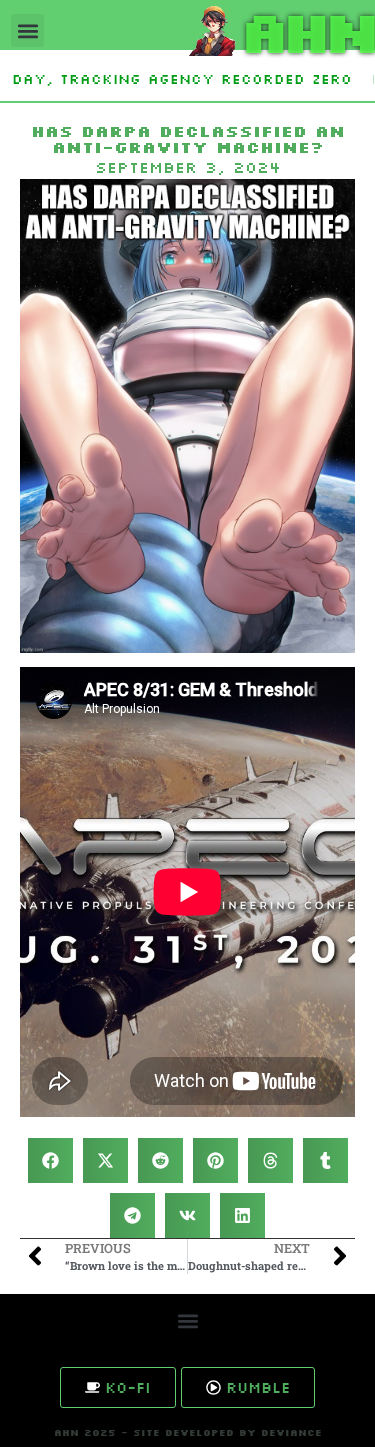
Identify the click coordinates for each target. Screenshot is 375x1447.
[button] (27, 30)
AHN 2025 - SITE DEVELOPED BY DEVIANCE (188, 1432)
